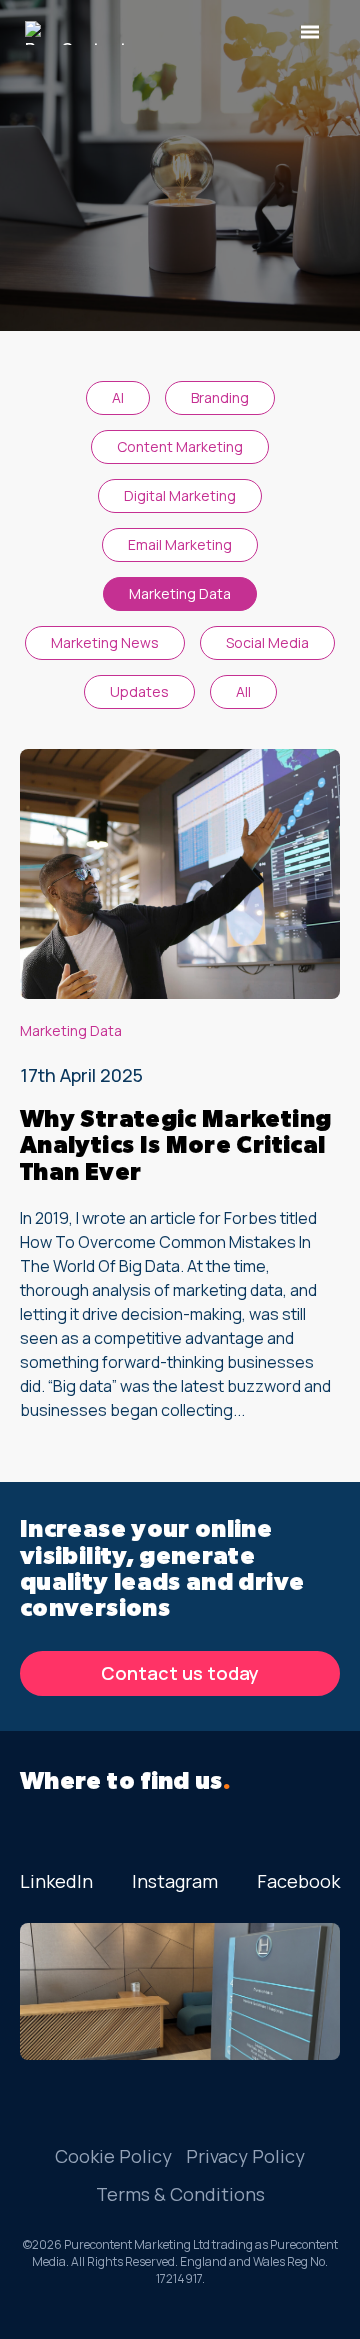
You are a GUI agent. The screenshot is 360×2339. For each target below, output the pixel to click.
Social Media (267, 642)
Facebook (298, 1881)
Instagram (175, 1881)
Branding (220, 397)
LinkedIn (56, 1881)
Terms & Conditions (180, 2194)
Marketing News (105, 642)
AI (118, 397)
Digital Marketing (180, 495)
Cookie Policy (113, 2156)
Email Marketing (180, 544)
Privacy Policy (245, 2156)
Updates (139, 691)
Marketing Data (180, 593)
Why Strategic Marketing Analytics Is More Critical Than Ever (175, 1146)
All (243, 691)
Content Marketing (180, 446)
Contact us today (180, 1673)
